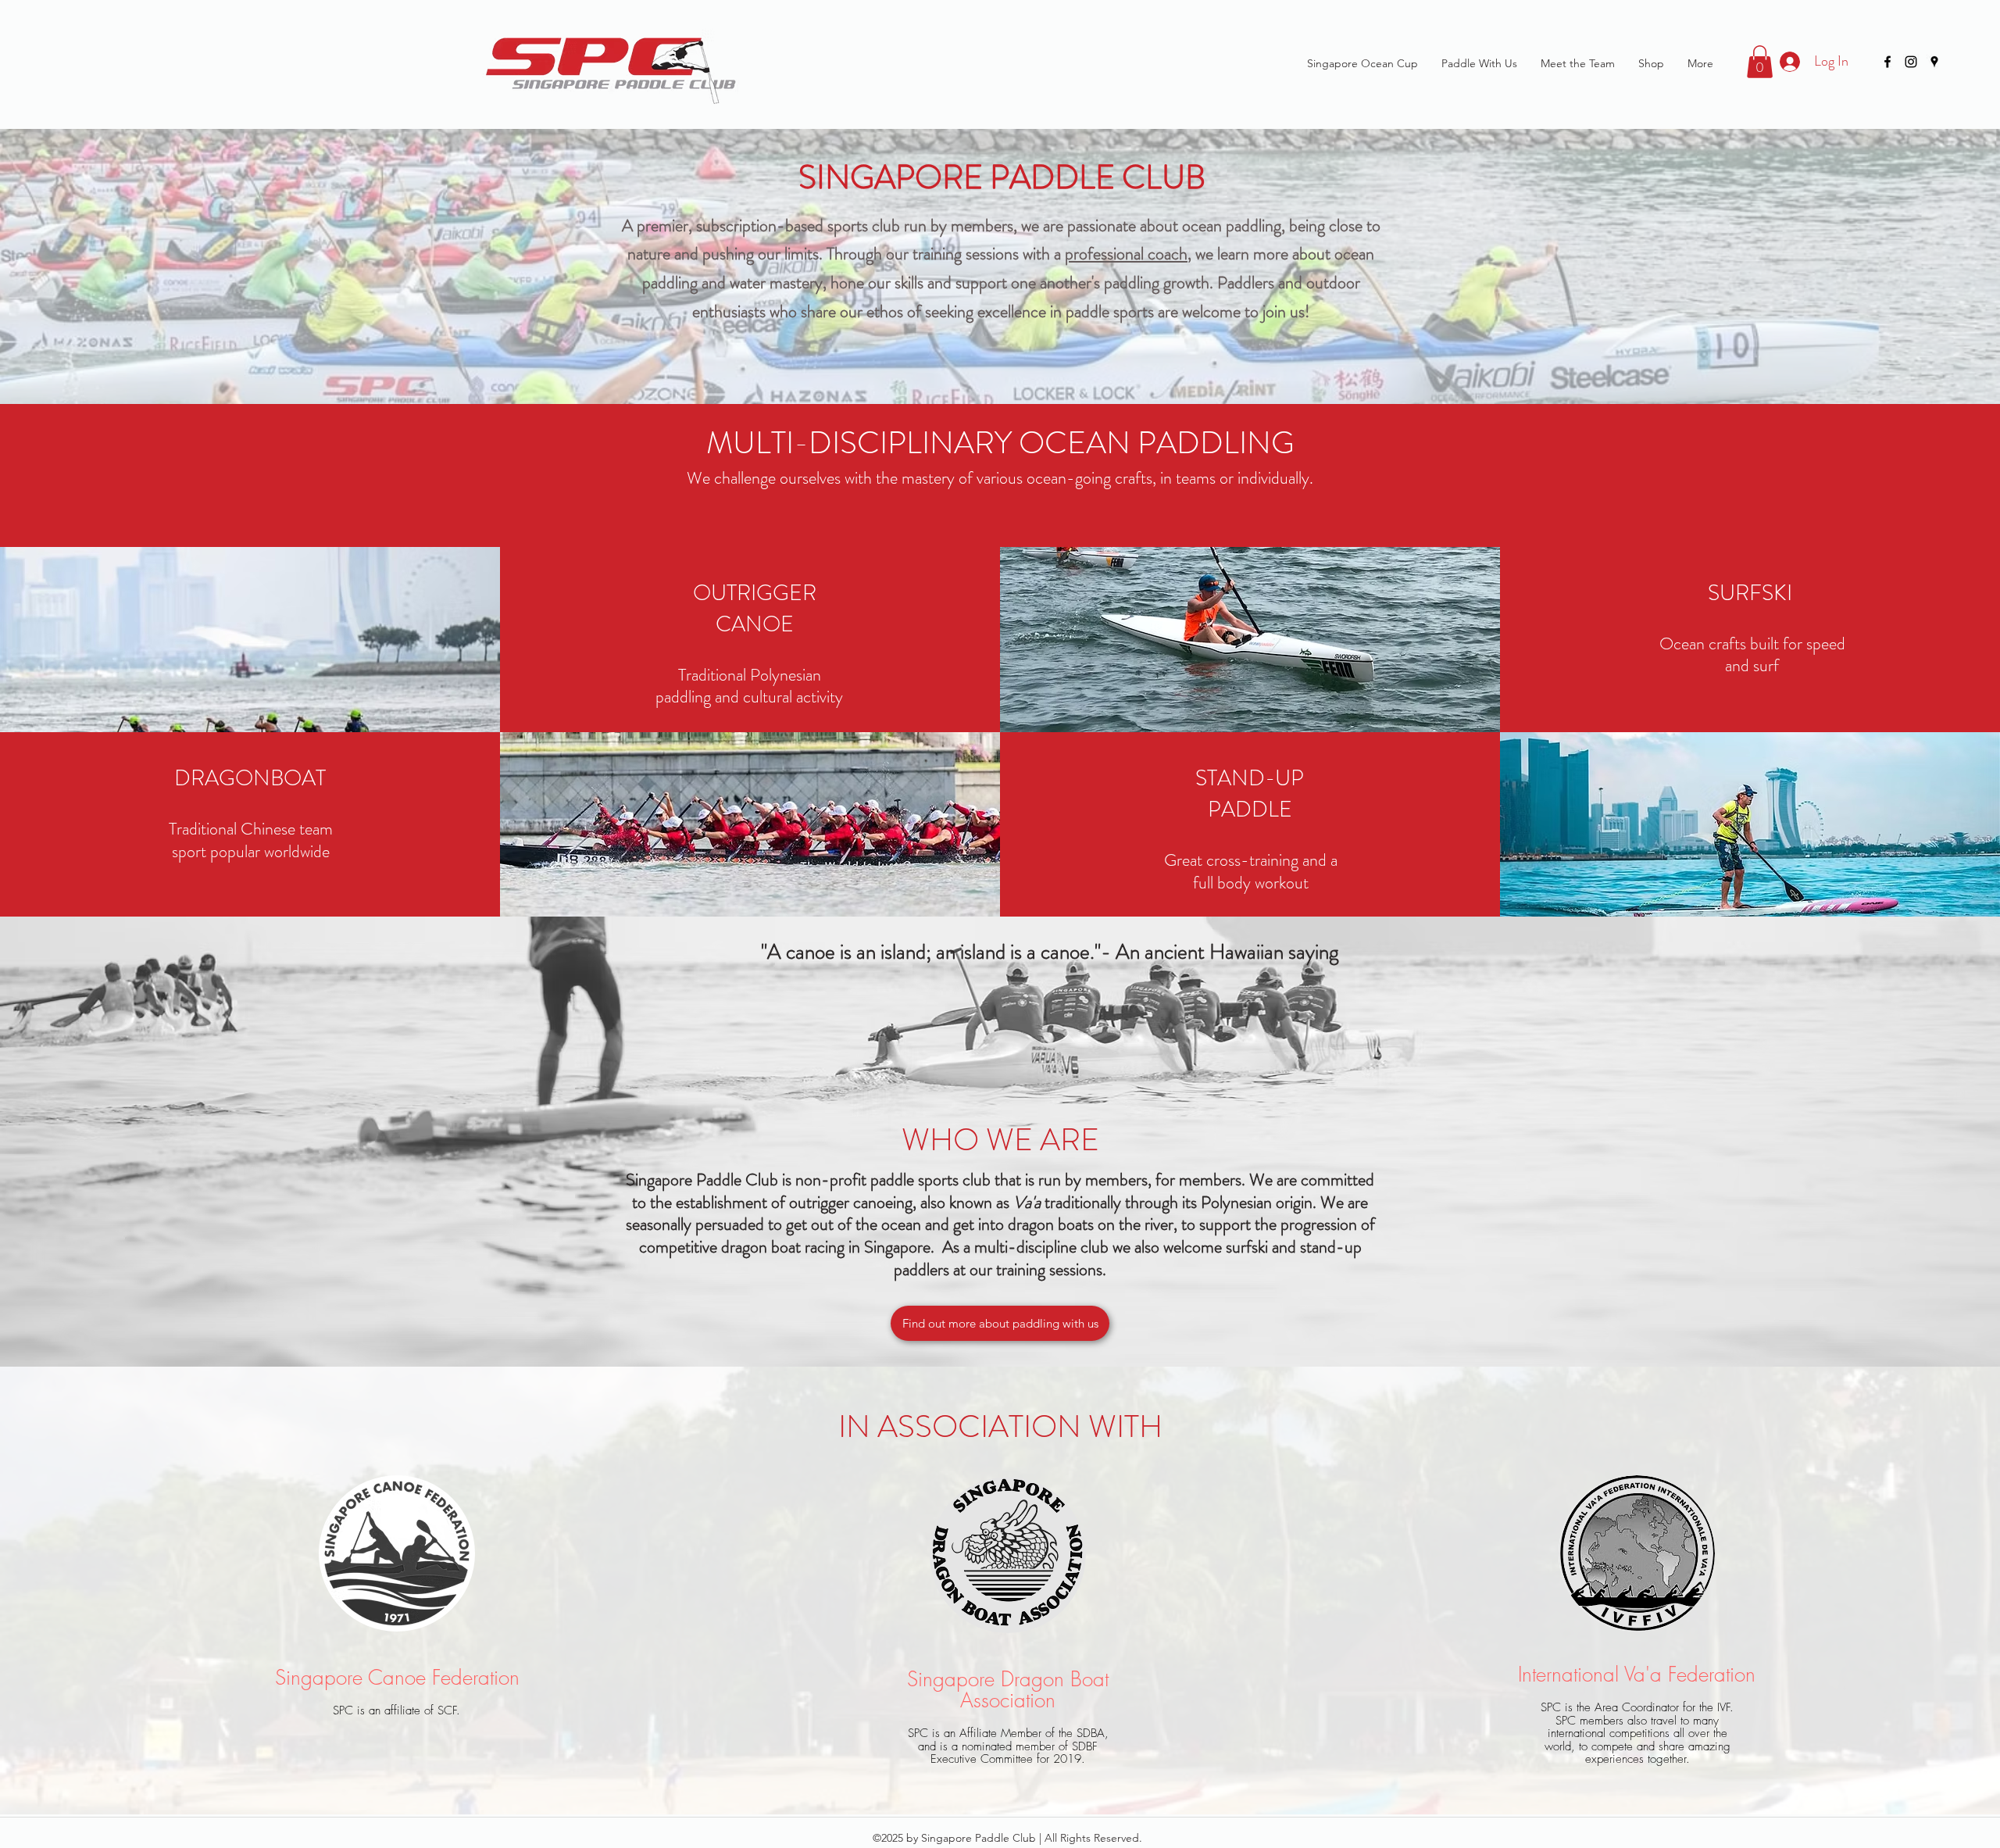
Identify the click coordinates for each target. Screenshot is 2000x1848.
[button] (1760, 62)
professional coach (1126, 254)
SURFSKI (1750, 593)
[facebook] (1887, 62)
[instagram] (1911, 62)
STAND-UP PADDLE (1250, 794)
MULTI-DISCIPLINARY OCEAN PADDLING (1000, 443)
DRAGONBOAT (250, 778)
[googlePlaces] (1934, 62)
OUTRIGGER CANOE (755, 609)
